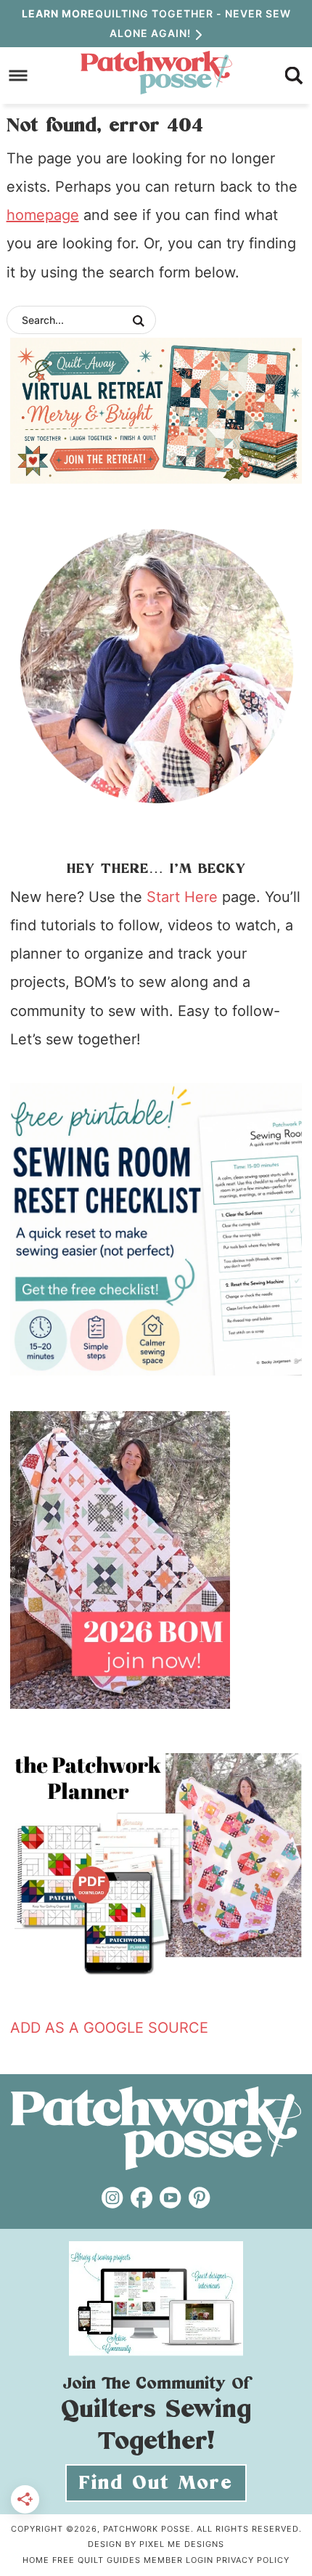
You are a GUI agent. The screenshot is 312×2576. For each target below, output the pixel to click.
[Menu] (19, 75)
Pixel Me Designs (182, 2544)
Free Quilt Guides (97, 2560)
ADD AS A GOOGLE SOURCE (109, 2028)
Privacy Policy (253, 2560)
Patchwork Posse (156, 73)
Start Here (182, 897)
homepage (43, 215)
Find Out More (156, 2483)
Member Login (178, 2560)
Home (36, 2560)
